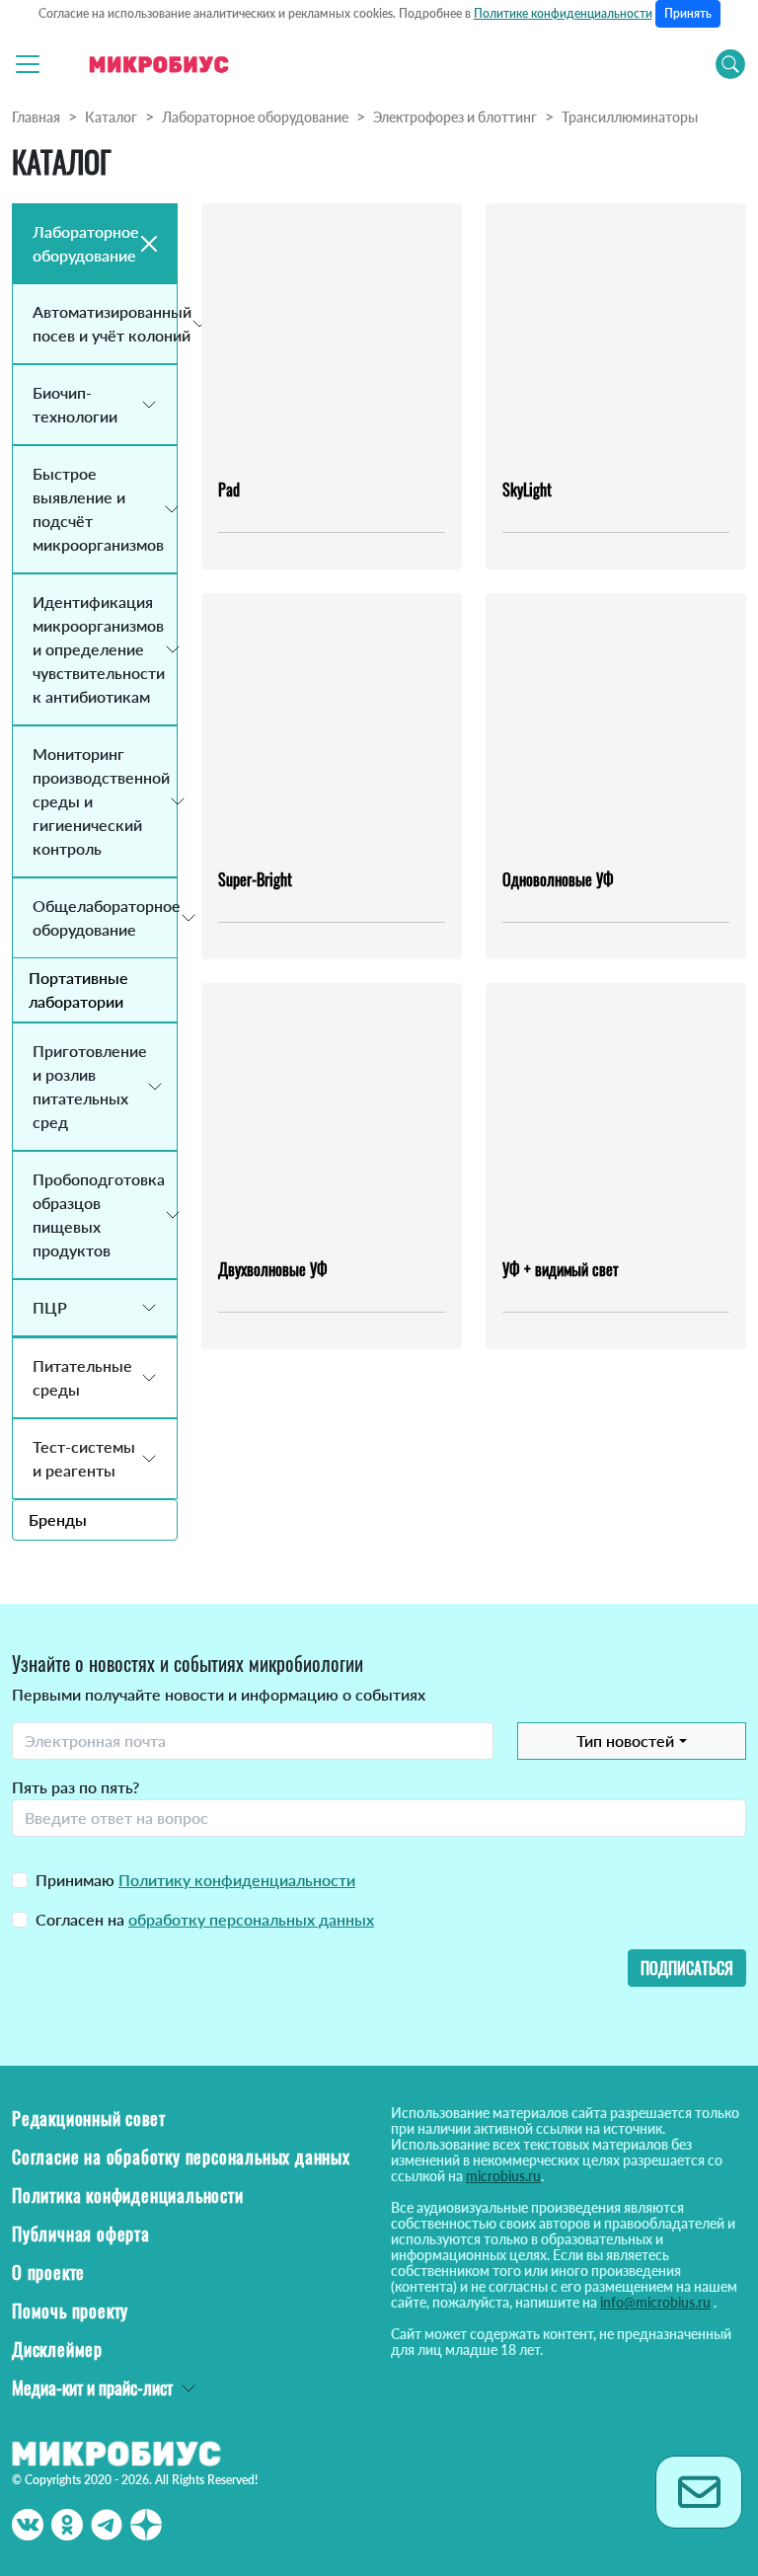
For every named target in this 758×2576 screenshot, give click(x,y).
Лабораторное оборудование (255, 117)
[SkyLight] (616, 333)
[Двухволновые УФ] (332, 1112)
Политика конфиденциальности (128, 2195)
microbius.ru (503, 2176)
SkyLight (527, 490)
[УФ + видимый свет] (616, 1112)
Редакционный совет (88, 2118)
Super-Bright (255, 879)
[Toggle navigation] (28, 64)
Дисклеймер (57, 2349)
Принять (688, 13)
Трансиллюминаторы (630, 117)
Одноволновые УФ (558, 879)
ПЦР (50, 1307)
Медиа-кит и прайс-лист (92, 2387)
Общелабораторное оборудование (105, 917)
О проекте (48, 2272)
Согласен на (205, 1919)
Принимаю (195, 1880)
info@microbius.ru (655, 2302)
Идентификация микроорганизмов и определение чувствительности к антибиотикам (99, 649)
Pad (229, 490)
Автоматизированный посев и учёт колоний (105, 323)
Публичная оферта (81, 2234)
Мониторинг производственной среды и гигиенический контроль (101, 801)
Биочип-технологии (75, 404)
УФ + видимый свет (561, 1269)
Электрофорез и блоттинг (455, 117)
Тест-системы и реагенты (84, 1458)
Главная (36, 117)
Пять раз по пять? (76, 1787)
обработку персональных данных (251, 1919)
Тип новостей (625, 1741)
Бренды (58, 1519)
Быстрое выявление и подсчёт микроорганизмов (98, 509)
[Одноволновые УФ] (616, 722)
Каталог (111, 117)
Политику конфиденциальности (237, 1880)
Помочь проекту (70, 2311)
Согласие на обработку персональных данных (181, 2157)
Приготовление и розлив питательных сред (90, 1086)
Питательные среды (82, 1377)
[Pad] (332, 333)
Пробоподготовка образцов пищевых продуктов (99, 1214)
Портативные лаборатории (78, 989)
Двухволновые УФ (273, 1269)
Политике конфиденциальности (563, 13)
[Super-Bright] (332, 722)
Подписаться (687, 1968)
